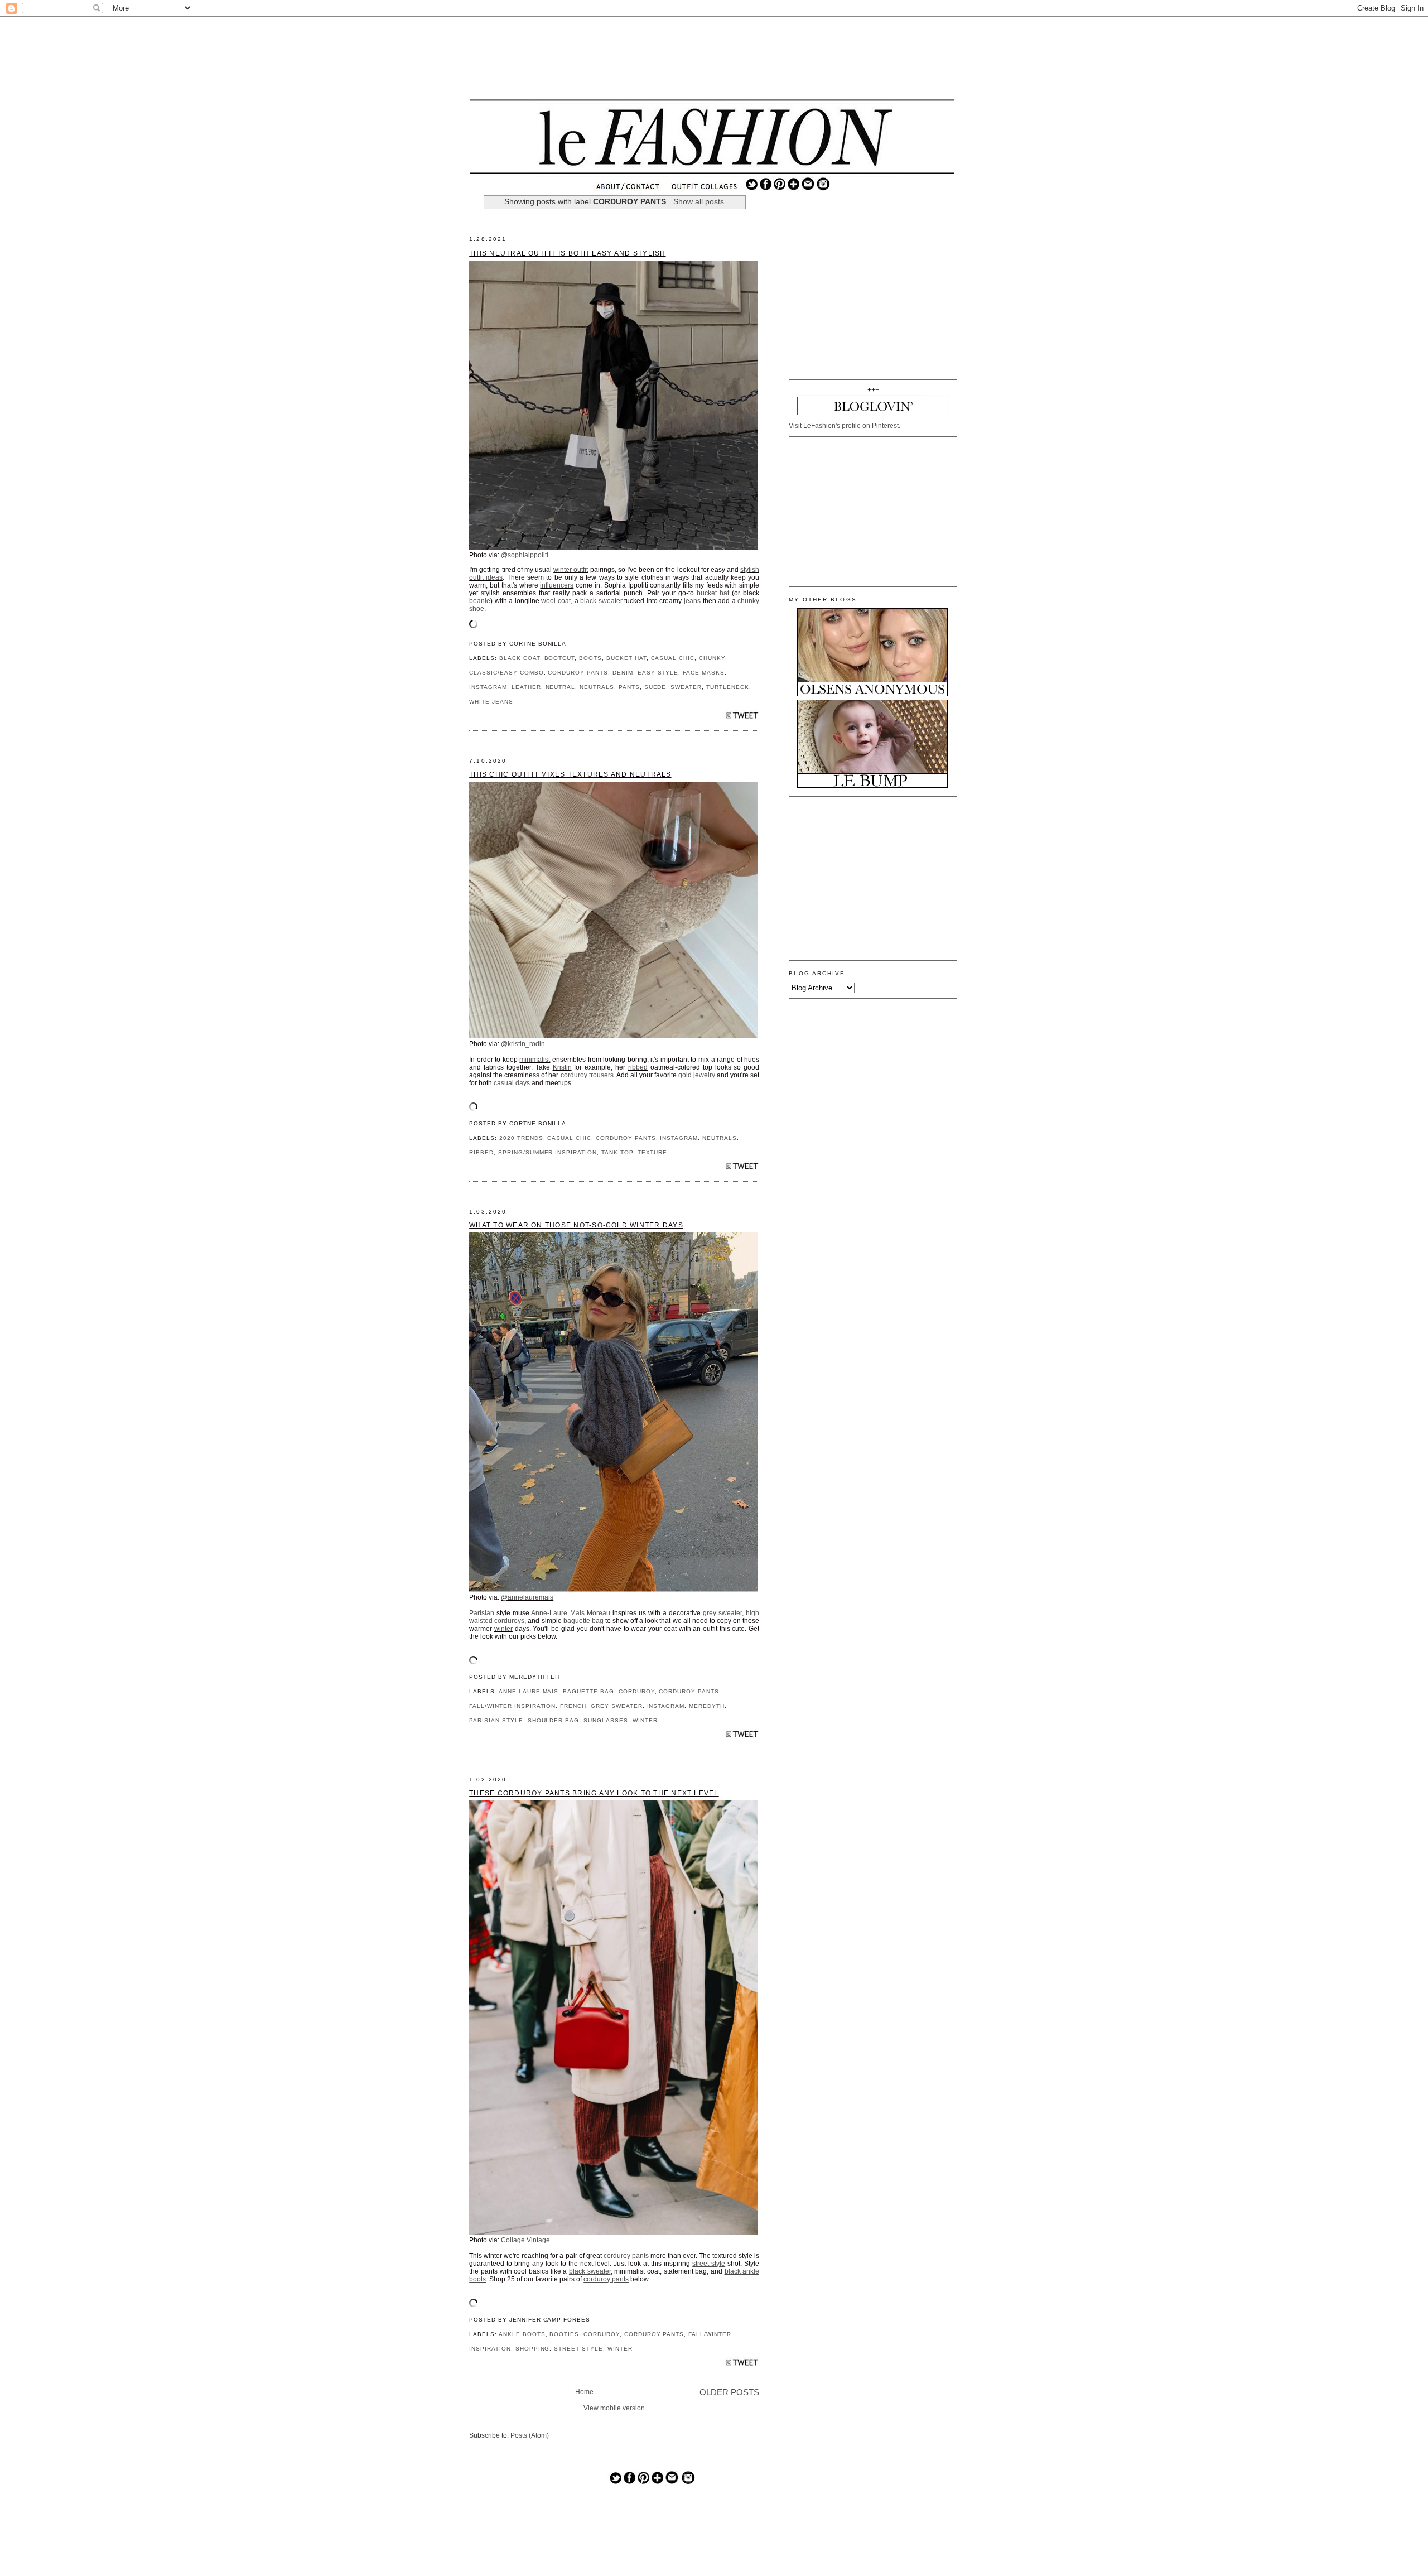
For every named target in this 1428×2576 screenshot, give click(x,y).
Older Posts (729, 2392)
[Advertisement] (712, 59)
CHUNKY (712, 658)
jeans (692, 601)
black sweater (601, 601)
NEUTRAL (561, 687)
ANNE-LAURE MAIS (529, 1691)
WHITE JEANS (491, 702)
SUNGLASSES (606, 1720)
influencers (557, 585)
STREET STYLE (578, 2349)
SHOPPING (533, 2349)
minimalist (535, 1060)
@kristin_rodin (523, 1044)
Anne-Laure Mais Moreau (570, 1613)
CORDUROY (637, 1691)
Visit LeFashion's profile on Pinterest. (845, 426)
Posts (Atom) (530, 2435)
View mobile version (614, 2408)
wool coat (556, 601)
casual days (512, 1083)
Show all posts (699, 202)
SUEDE (655, 687)
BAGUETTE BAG (588, 1691)
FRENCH (573, 1706)
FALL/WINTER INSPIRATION (512, 1706)
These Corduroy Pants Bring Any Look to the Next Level (594, 1793)
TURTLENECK (728, 687)
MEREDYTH (707, 1706)
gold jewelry (697, 1075)
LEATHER (526, 687)
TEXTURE (653, 1152)
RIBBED (481, 1152)
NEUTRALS (597, 687)
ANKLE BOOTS (522, 2334)
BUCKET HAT (626, 658)
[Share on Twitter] (742, 718)
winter (503, 1629)
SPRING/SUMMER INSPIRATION (547, 1152)
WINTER (645, 1720)
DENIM (623, 673)
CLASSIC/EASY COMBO (506, 673)
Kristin (562, 1067)
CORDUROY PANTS (578, 673)
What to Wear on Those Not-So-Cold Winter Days (576, 1225)
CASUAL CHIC (673, 658)
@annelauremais (527, 1597)
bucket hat (713, 593)
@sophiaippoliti (525, 555)
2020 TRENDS (521, 1138)
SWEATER (686, 687)
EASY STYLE (658, 673)
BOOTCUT (560, 658)
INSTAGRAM (488, 687)
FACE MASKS (704, 673)
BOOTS (590, 658)
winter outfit (571, 570)
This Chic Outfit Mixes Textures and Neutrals (570, 774)
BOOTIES (564, 2334)
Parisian (482, 1613)
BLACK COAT (520, 658)
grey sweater (722, 1613)
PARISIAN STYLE (496, 1720)
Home (584, 2392)
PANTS (629, 687)
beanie (480, 601)
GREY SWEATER (617, 1706)
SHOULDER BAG (554, 1720)
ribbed (638, 1067)
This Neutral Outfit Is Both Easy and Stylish (567, 253)
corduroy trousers (587, 1075)
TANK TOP (617, 1152)
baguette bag (583, 1621)
